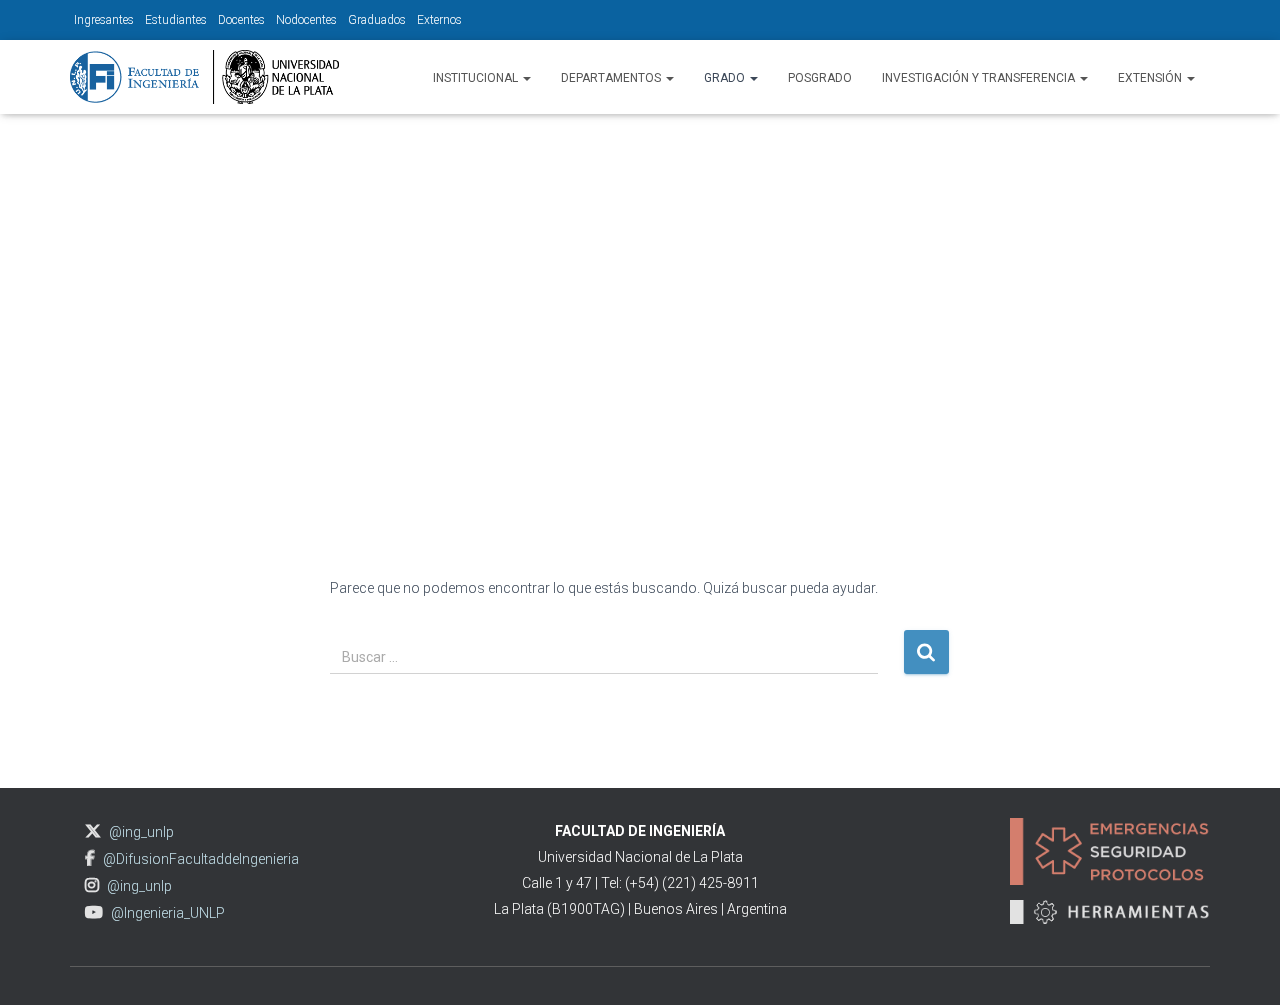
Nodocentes (306, 20)
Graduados (377, 20)
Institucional (477, 78)
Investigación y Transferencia (980, 78)
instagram (92, 885)
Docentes (241, 20)
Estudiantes (176, 20)
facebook (90, 858)
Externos (439, 20)
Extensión (1151, 78)
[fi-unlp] (204, 77)
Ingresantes (104, 20)
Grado (726, 78)
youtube (94, 912)
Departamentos (612, 78)
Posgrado (820, 78)
